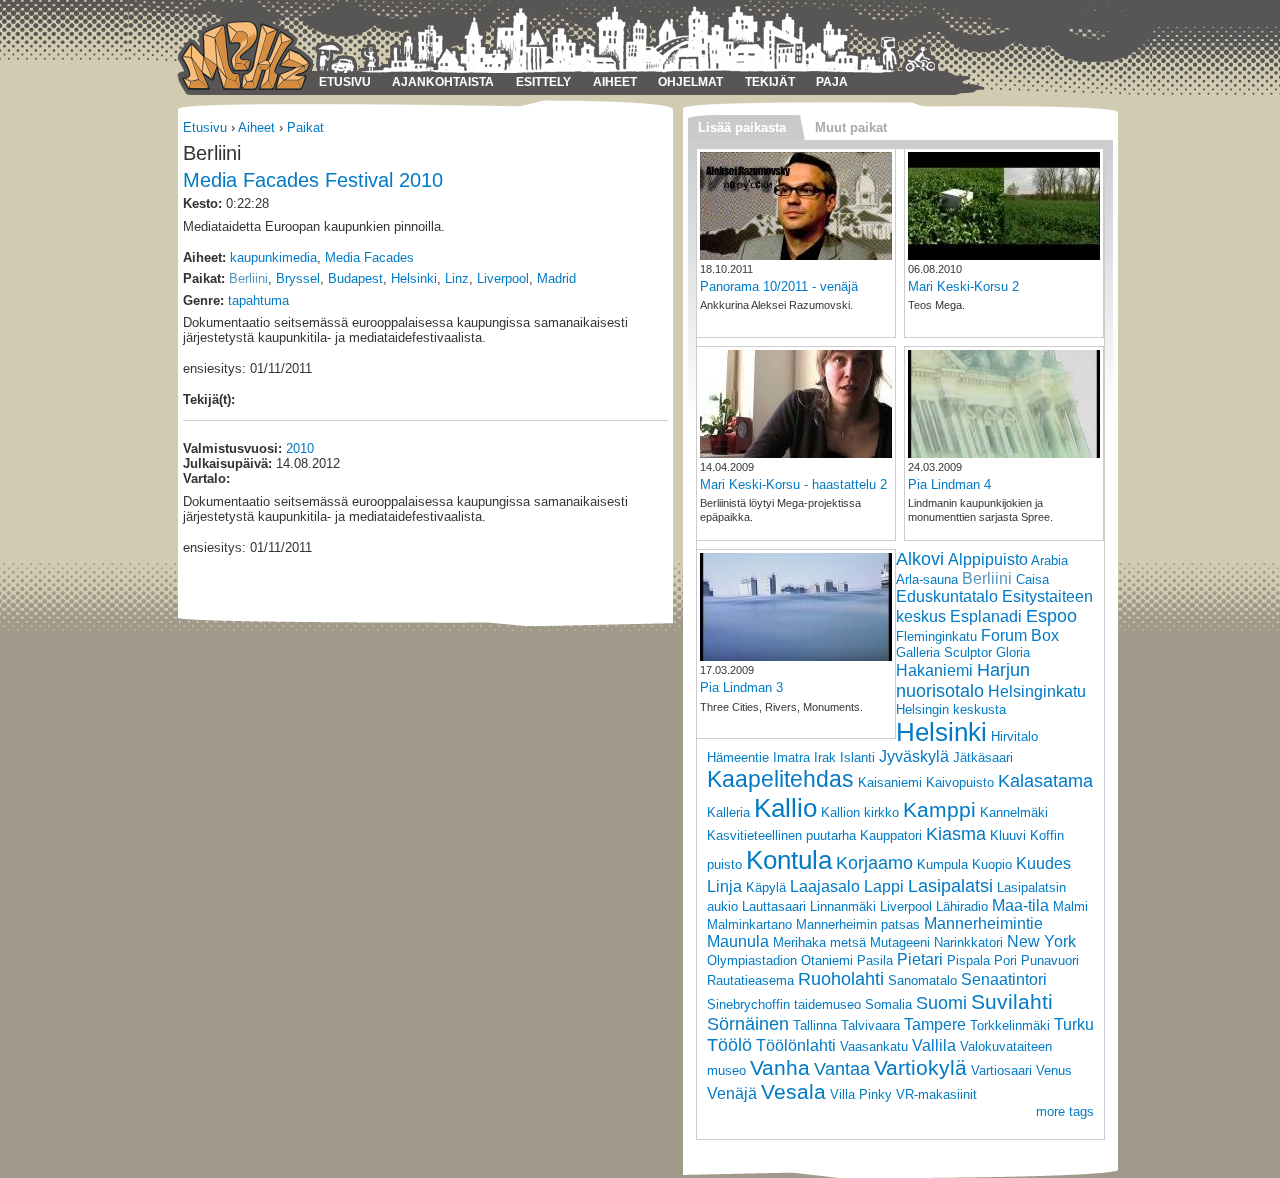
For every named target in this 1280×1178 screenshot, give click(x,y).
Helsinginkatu (1037, 691)
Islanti (857, 757)
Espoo (1051, 616)
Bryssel (298, 278)
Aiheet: (204, 257)
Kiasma (956, 834)
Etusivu (345, 82)
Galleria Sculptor (944, 652)
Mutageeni (900, 942)
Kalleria (728, 812)
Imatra (791, 757)
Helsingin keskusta (951, 709)
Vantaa (842, 1069)
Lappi (884, 886)
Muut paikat (851, 127)
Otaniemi (827, 960)
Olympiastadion (752, 960)
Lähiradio (962, 906)
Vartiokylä (920, 1067)
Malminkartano (749, 924)
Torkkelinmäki (1010, 1025)
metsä (848, 942)
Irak (825, 757)
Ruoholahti (841, 979)
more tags (1065, 1111)
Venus (1054, 1070)
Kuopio (992, 864)
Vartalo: (206, 478)
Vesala (793, 1091)
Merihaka (799, 942)
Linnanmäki (843, 906)
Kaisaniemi (890, 782)
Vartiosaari (1001, 1070)
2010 (300, 448)
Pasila (875, 960)
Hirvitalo (1014, 736)
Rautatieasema (750, 980)
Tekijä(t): (209, 399)
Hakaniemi (934, 670)
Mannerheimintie (983, 923)
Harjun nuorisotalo (963, 680)
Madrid (556, 278)
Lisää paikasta (742, 127)
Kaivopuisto (960, 782)
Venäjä (732, 1093)
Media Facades (369, 257)
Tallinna (815, 1025)
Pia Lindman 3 (741, 687)
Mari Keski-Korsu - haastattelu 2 (793, 484)
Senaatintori (1004, 979)
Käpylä (766, 887)
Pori (1005, 960)
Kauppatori (891, 835)
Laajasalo (825, 886)
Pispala (968, 960)
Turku (1074, 1024)
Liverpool (503, 278)
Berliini (248, 278)
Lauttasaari (774, 906)
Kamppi (939, 809)
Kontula (789, 860)
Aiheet (615, 82)
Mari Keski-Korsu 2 (963, 286)
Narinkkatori (968, 942)
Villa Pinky (861, 1094)
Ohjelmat (690, 82)
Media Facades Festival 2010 (313, 180)
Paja (832, 82)
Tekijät (770, 82)
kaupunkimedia (273, 257)
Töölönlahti (796, 1045)
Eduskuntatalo (947, 596)
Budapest (355, 278)
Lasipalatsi (950, 886)
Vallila (934, 1045)
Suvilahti (1012, 1001)
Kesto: (202, 203)
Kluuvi (1008, 835)
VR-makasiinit (936, 1094)
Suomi (941, 1003)
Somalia (888, 1004)
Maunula (738, 941)
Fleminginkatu (936, 636)
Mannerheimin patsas (858, 924)
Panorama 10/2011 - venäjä (779, 286)
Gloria (1013, 652)
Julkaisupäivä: (227, 463)
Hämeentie (738, 757)
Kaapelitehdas (780, 779)
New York (1041, 941)
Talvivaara (870, 1025)
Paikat (305, 127)
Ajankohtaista (443, 82)
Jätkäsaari (983, 757)
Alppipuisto (988, 559)
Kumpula (942, 864)
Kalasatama (1045, 781)
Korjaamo (874, 863)
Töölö (729, 1045)
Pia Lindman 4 (949, 484)
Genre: (203, 300)
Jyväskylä (914, 756)
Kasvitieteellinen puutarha (781, 835)
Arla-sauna (927, 579)
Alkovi (920, 559)
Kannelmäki (1014, 812)
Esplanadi (986, 616)
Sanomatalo (922, 980)
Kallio (785, 808)
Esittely (543, 82)
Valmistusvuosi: (232, 448)
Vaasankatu (874, 1046)
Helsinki (414, 278)
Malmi (1070, 906)
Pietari (920, 959)
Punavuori (1050, 960)
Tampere (935, 1024)
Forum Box (1020, 635)
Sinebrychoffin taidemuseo (784, 1004)
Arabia (1049, 560)
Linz (457, 278)
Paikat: (204, 278)
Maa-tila (1020, 905)
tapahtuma (258, 300)
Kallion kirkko (860, 812)
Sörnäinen (748, 1024)
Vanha (780, 1067)
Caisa (1032, 579)
